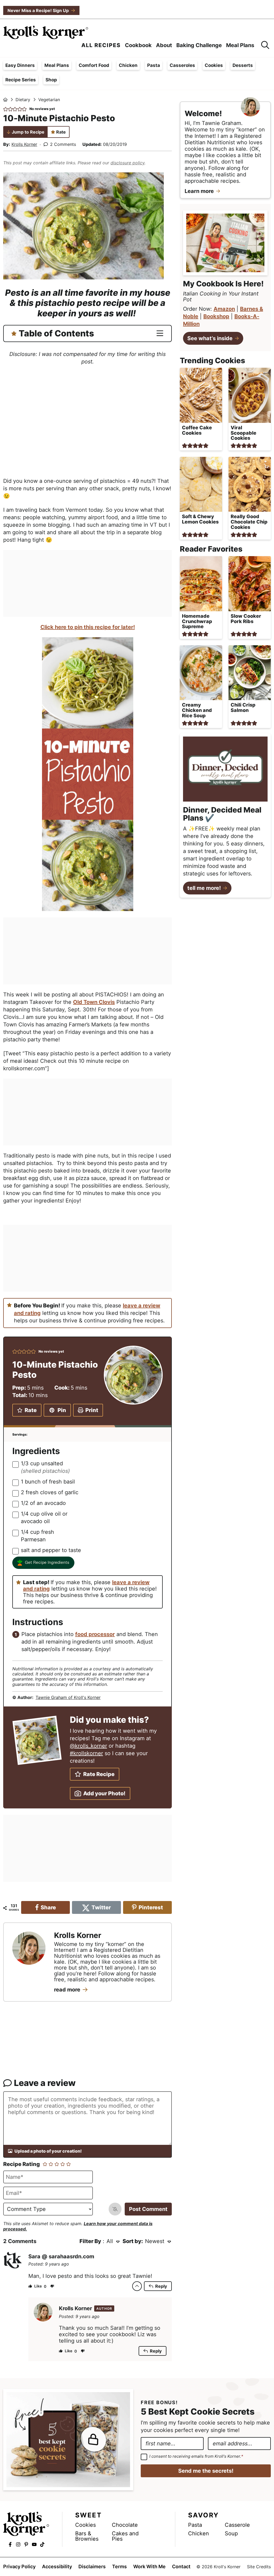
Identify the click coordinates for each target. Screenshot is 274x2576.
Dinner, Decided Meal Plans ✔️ (222, 814)
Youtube (34, 2544)
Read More (67, 1990)
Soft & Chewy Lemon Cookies (200, 519)
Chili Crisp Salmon (243, 707)
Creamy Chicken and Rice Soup (197, 710)
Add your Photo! (104, 1793)
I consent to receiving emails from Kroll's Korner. (196, 2457)
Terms (119, 2567)
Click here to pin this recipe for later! (88, 627)
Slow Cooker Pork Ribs (246, 619)
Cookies (214, 65)
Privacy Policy (19, 2567)
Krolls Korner (24, 144)
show (160, 332)
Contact (181, 2567)
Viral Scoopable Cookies (243, 433)
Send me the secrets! (206, 2471)
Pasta (154, 65)
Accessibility (57, 2567)
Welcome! (203, 113)
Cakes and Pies (125, 2536)
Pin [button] (62, 1410)
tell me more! (204, 888)
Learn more (199, 191)
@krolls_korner (88, 1746)
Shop (51, 80)
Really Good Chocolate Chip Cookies (249, 522)
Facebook (10, 2544)
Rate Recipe (99, 1774)
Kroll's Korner (46, 32)
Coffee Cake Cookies (197, 430)
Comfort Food (94, 65)
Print (92, 1410)
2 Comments (63, 144)
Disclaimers (92, 2567)
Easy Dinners (20, 65)
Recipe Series (21, 80)
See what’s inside (210, 338)
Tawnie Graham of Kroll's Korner (68, 1697)
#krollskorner (86, 1753)
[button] (6, 109)
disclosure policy (128, 163)
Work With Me (149, 2567)
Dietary (23, 100)
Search (265, 45)
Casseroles (182, 65)
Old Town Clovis (94, 1002)
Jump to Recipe (28, 132)
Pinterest (26, 2544)
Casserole (237, 2525)
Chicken (128, 65)
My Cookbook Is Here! (223, 284)
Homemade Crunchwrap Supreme (197, 621)
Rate (61, 132)
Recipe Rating (22, 2164)
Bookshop (216, 316)
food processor (95, 1634)
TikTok (42, 2544)
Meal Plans (57, 65)
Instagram (18, 2544)
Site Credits (259, 2567)
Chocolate (125, 2525)
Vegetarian (49, 100)
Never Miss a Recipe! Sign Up (38, 10)
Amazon (224, 309)
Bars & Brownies (87, 2536)
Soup (231, 2533)
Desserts (243, 65)
